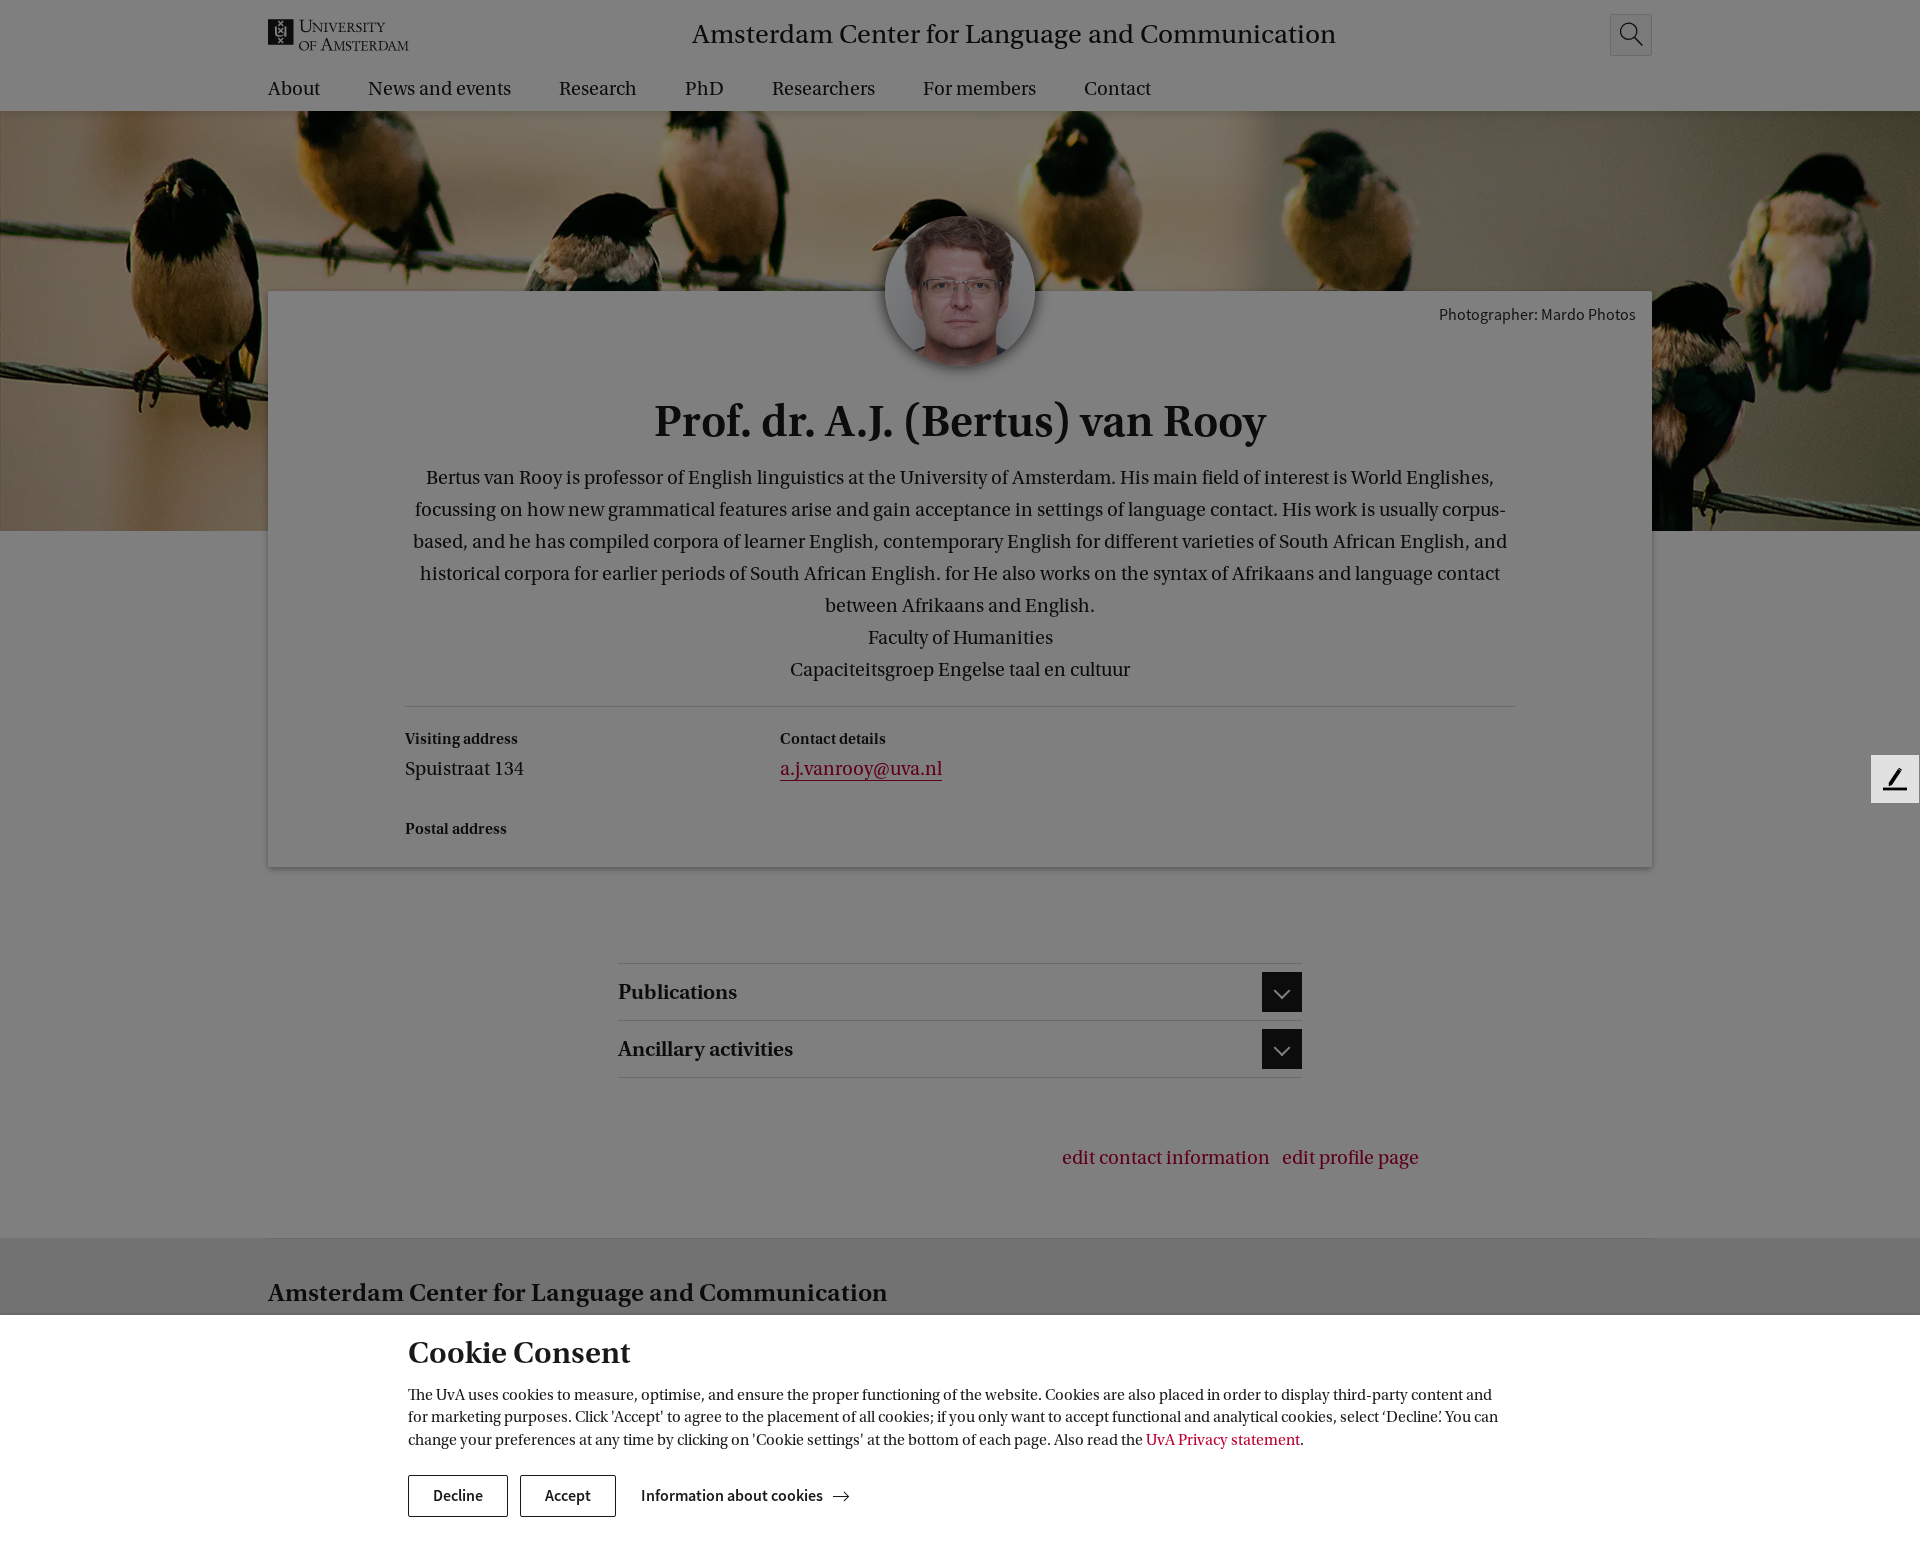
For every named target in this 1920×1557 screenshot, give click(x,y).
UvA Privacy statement (1223, 1440)
